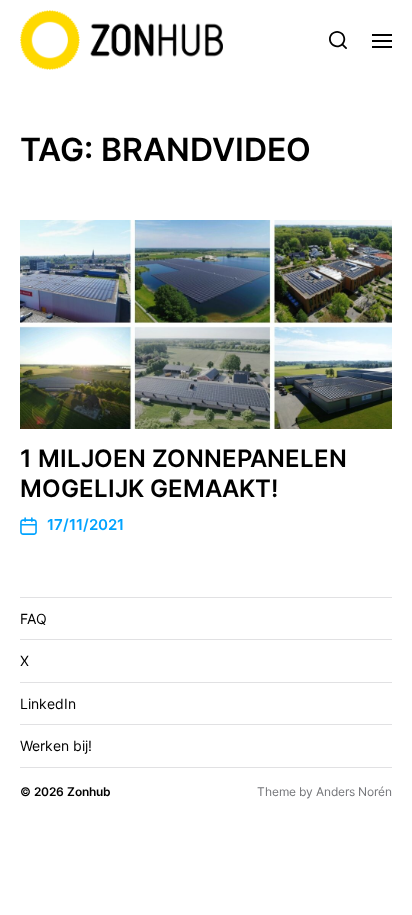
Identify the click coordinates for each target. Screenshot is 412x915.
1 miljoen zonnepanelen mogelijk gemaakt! (183, 473)
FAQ (33, 618)
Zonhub (89, 791)
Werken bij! (56, 745)
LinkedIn (48, 703)
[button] (338, 40)
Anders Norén (354, 791)
